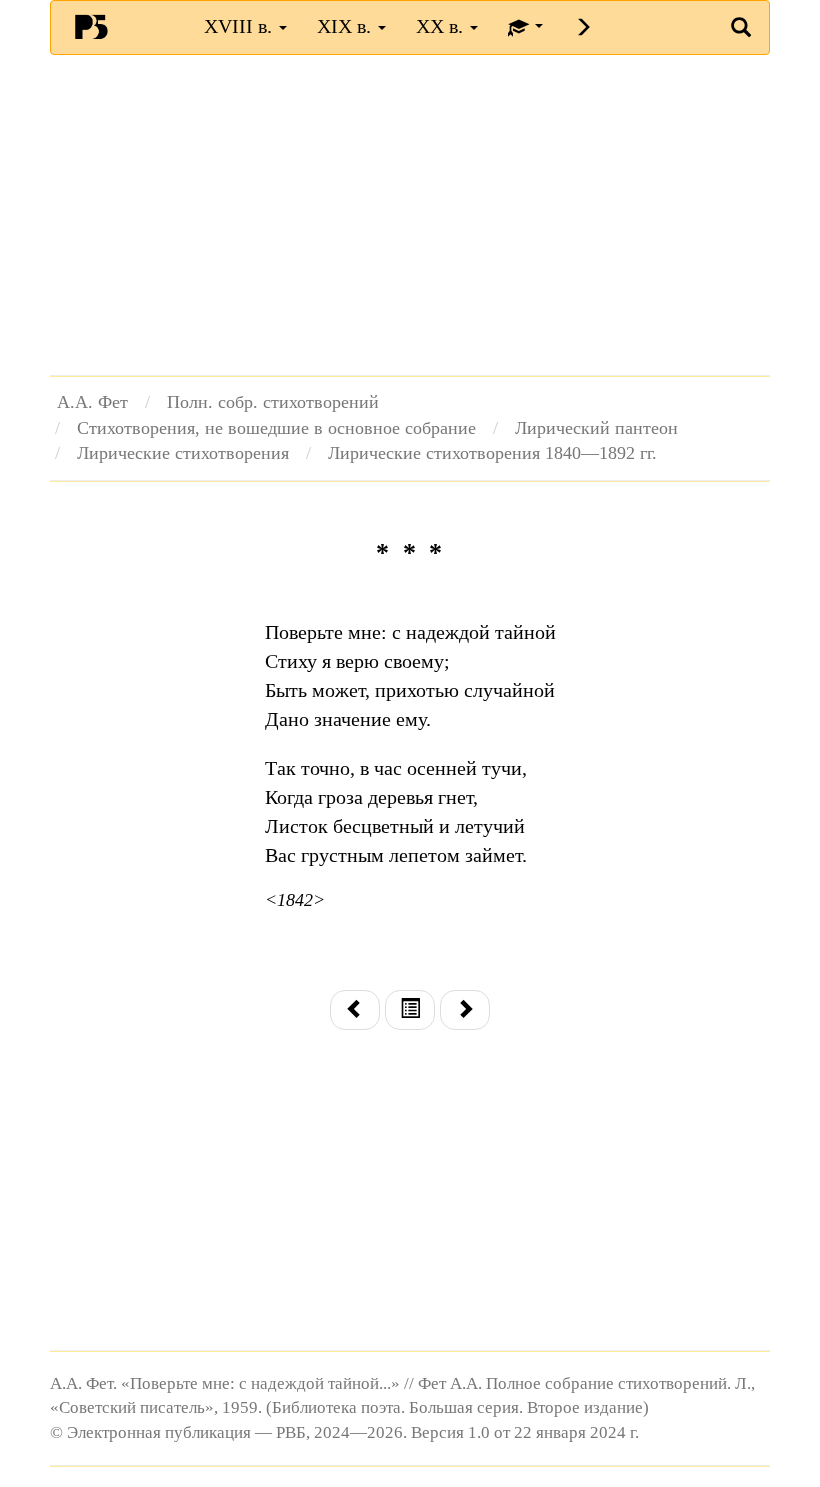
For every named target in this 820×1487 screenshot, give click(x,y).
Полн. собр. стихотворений (273, 402)
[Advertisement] (410, 215)
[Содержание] (410, 1010)
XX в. (442, 26)
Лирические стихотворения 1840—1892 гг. (492, 453)
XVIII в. (240, 26)
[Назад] (355, 1010)
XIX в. (346, 26)
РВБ (91, 26)
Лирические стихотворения (183, 453)
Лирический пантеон (596, 428)
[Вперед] (465, 1010)
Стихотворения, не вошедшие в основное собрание (276, 428)
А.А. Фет (92, 402)
